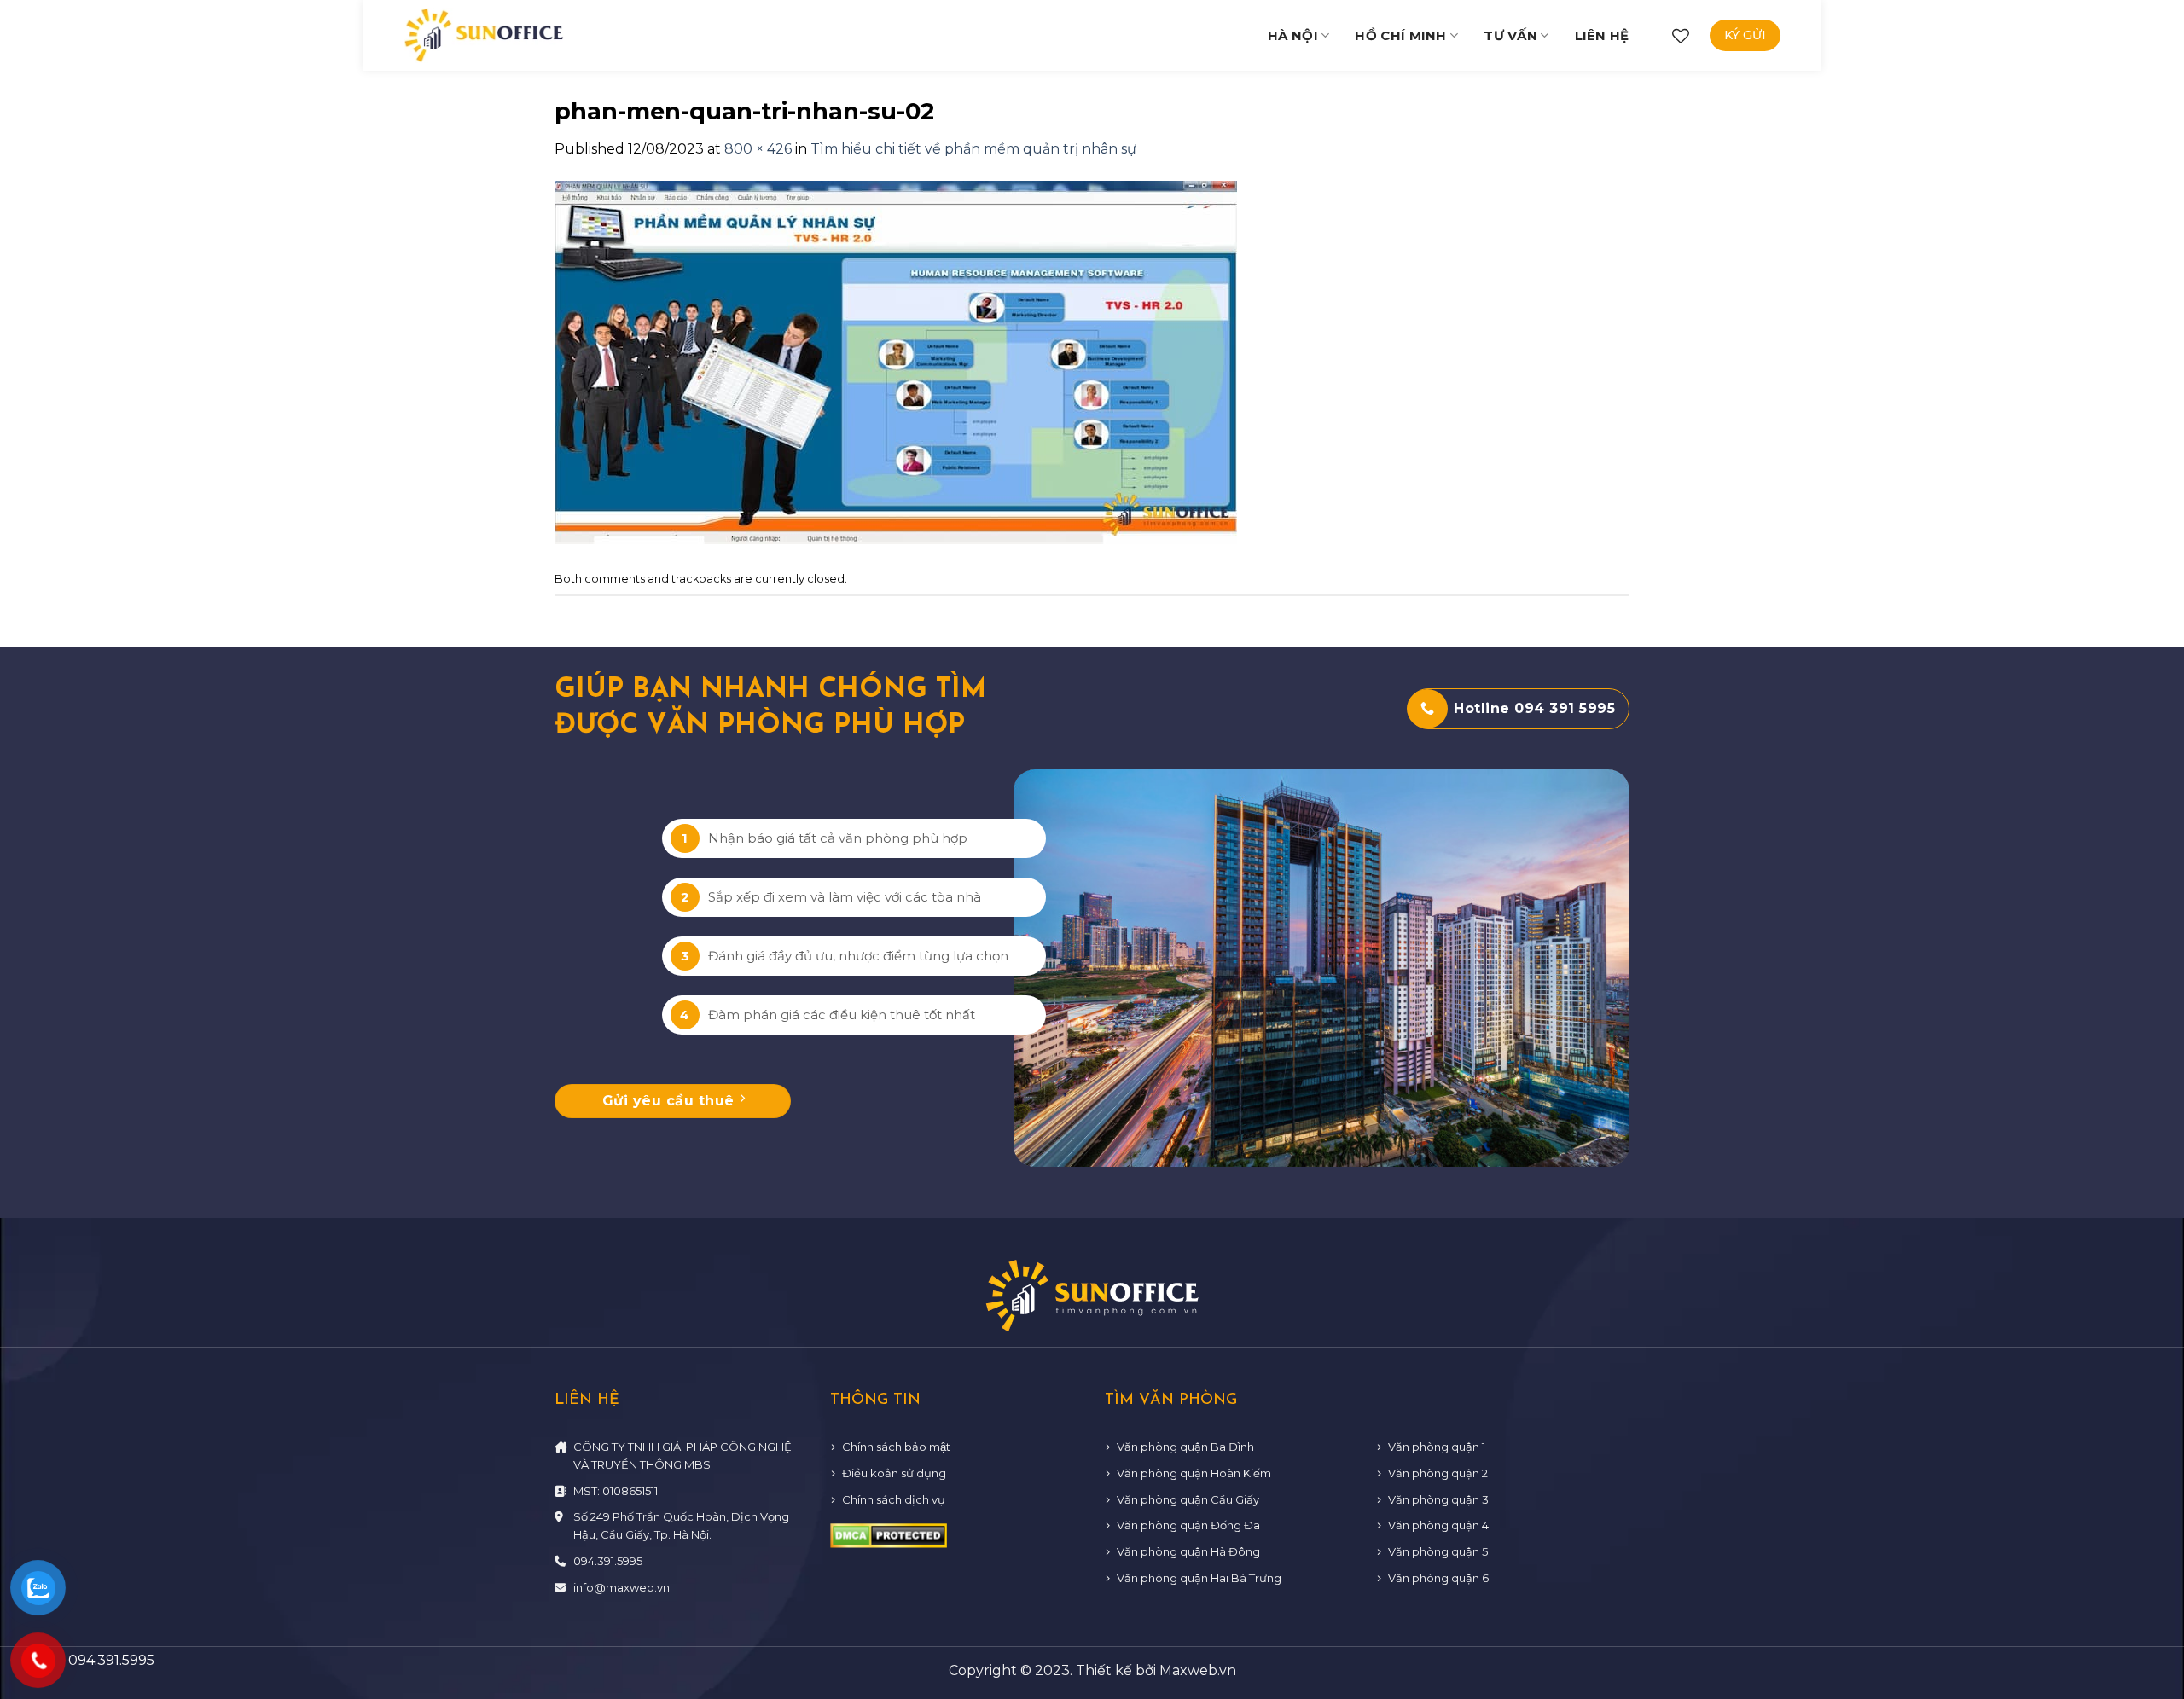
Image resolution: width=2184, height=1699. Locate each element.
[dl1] (484, 35)
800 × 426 (758, 149)
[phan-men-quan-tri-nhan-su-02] (896, 361)
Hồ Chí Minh (1400, 35)
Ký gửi (1745, 35)
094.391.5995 (608, 1561)
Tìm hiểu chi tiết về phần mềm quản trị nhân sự (973, 149)
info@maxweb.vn (622, 1587)
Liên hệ (1602, 35)
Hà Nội (1293, 35)
